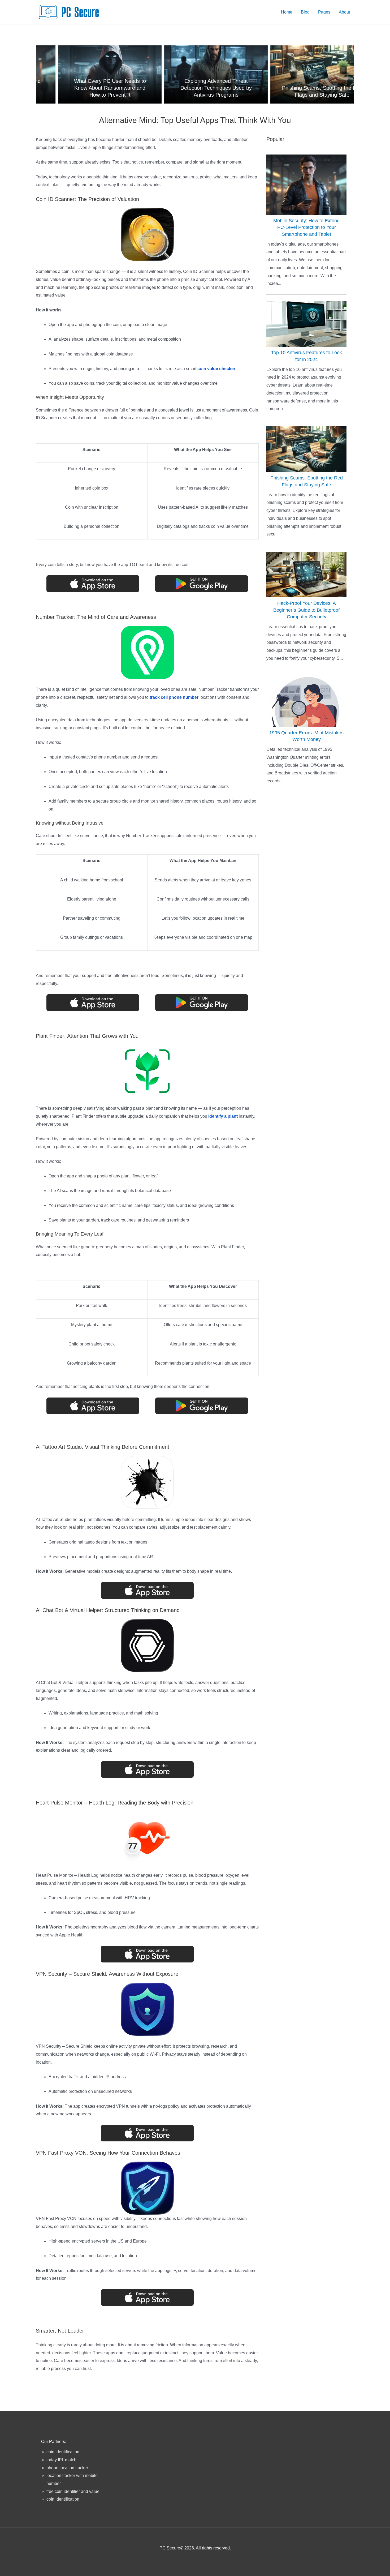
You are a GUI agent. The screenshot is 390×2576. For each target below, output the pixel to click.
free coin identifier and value (73, 2491)
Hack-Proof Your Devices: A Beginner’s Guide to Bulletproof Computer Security (306, 610)
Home (287, 12)
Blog (305, 12)
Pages (324, 12)
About (344, 12)
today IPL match (61, 2460)
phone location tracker (67, 2468)
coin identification (63, 2452)
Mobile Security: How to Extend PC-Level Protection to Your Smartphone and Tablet (306, 227)
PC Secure (170, 2548)
